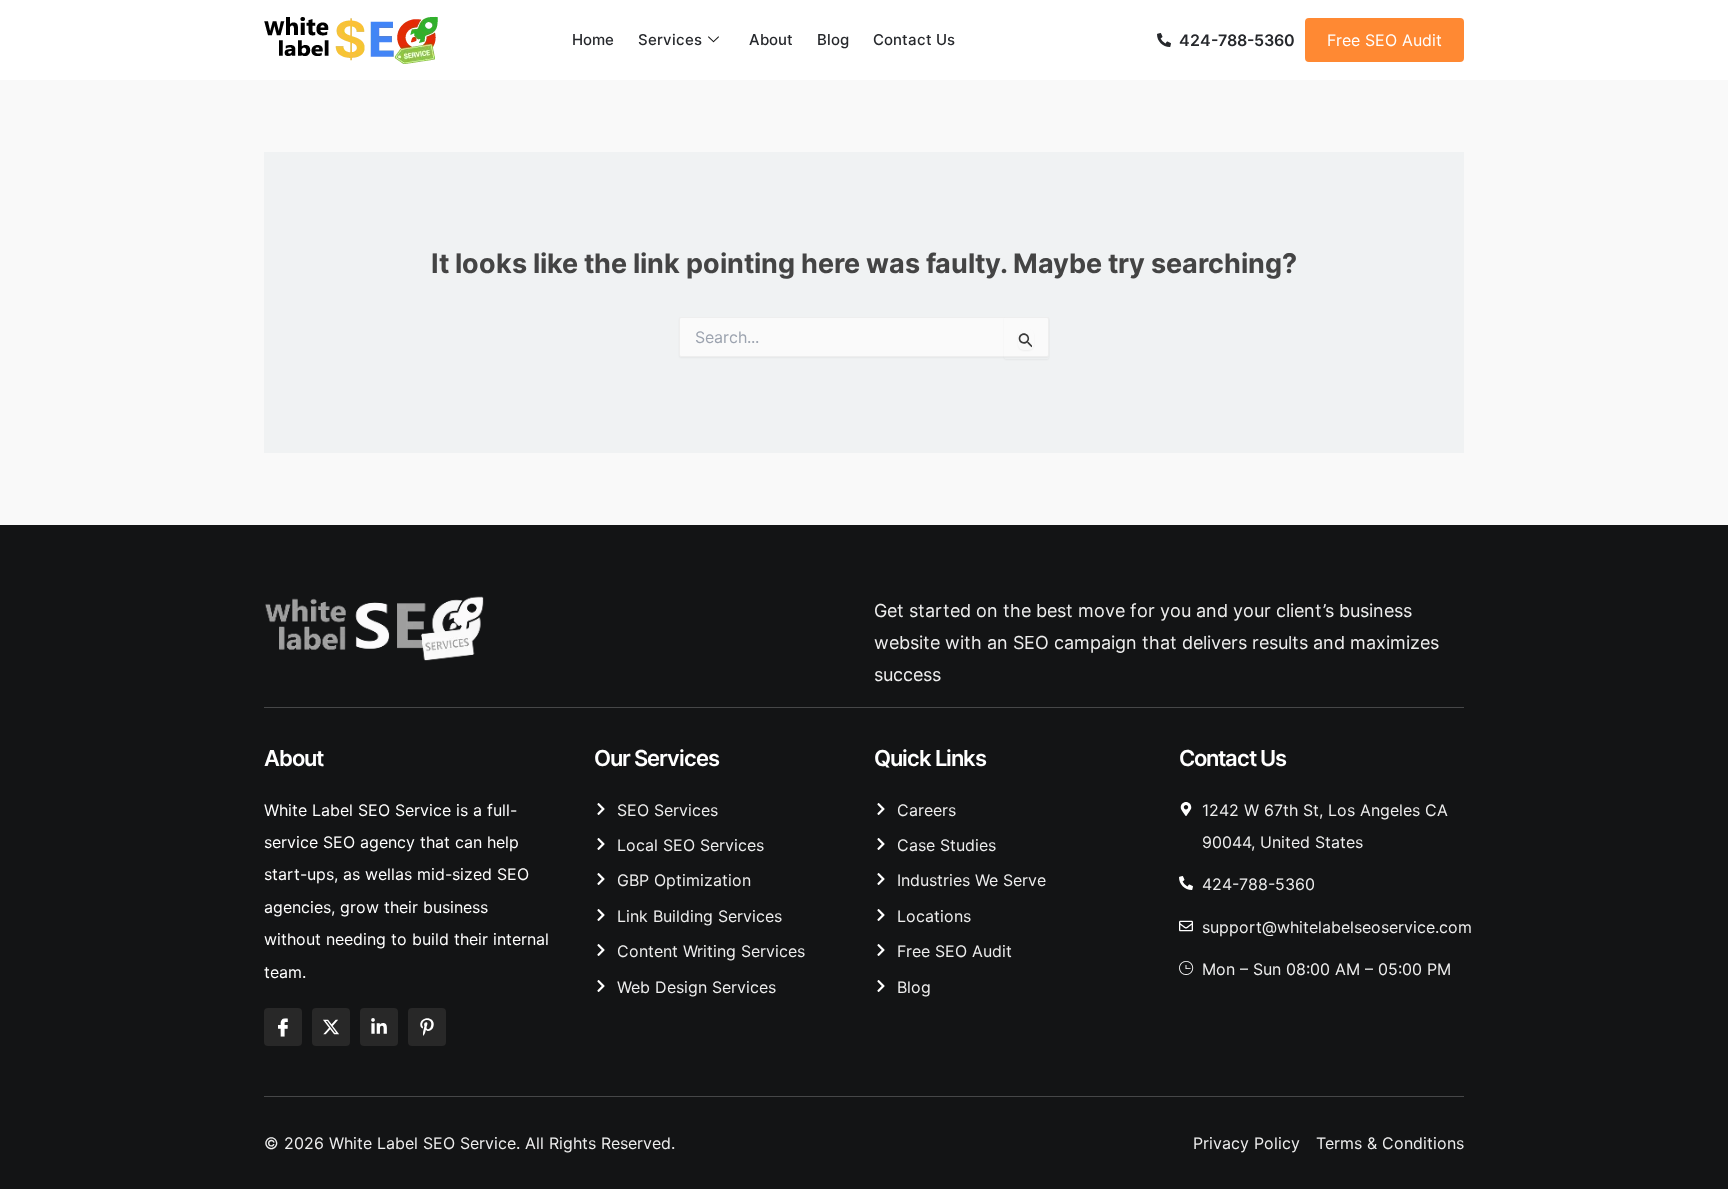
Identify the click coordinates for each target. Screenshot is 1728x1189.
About (771, 39)
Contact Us (914, 39)
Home (593, 39)
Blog (833, 39)
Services (670, 39)
